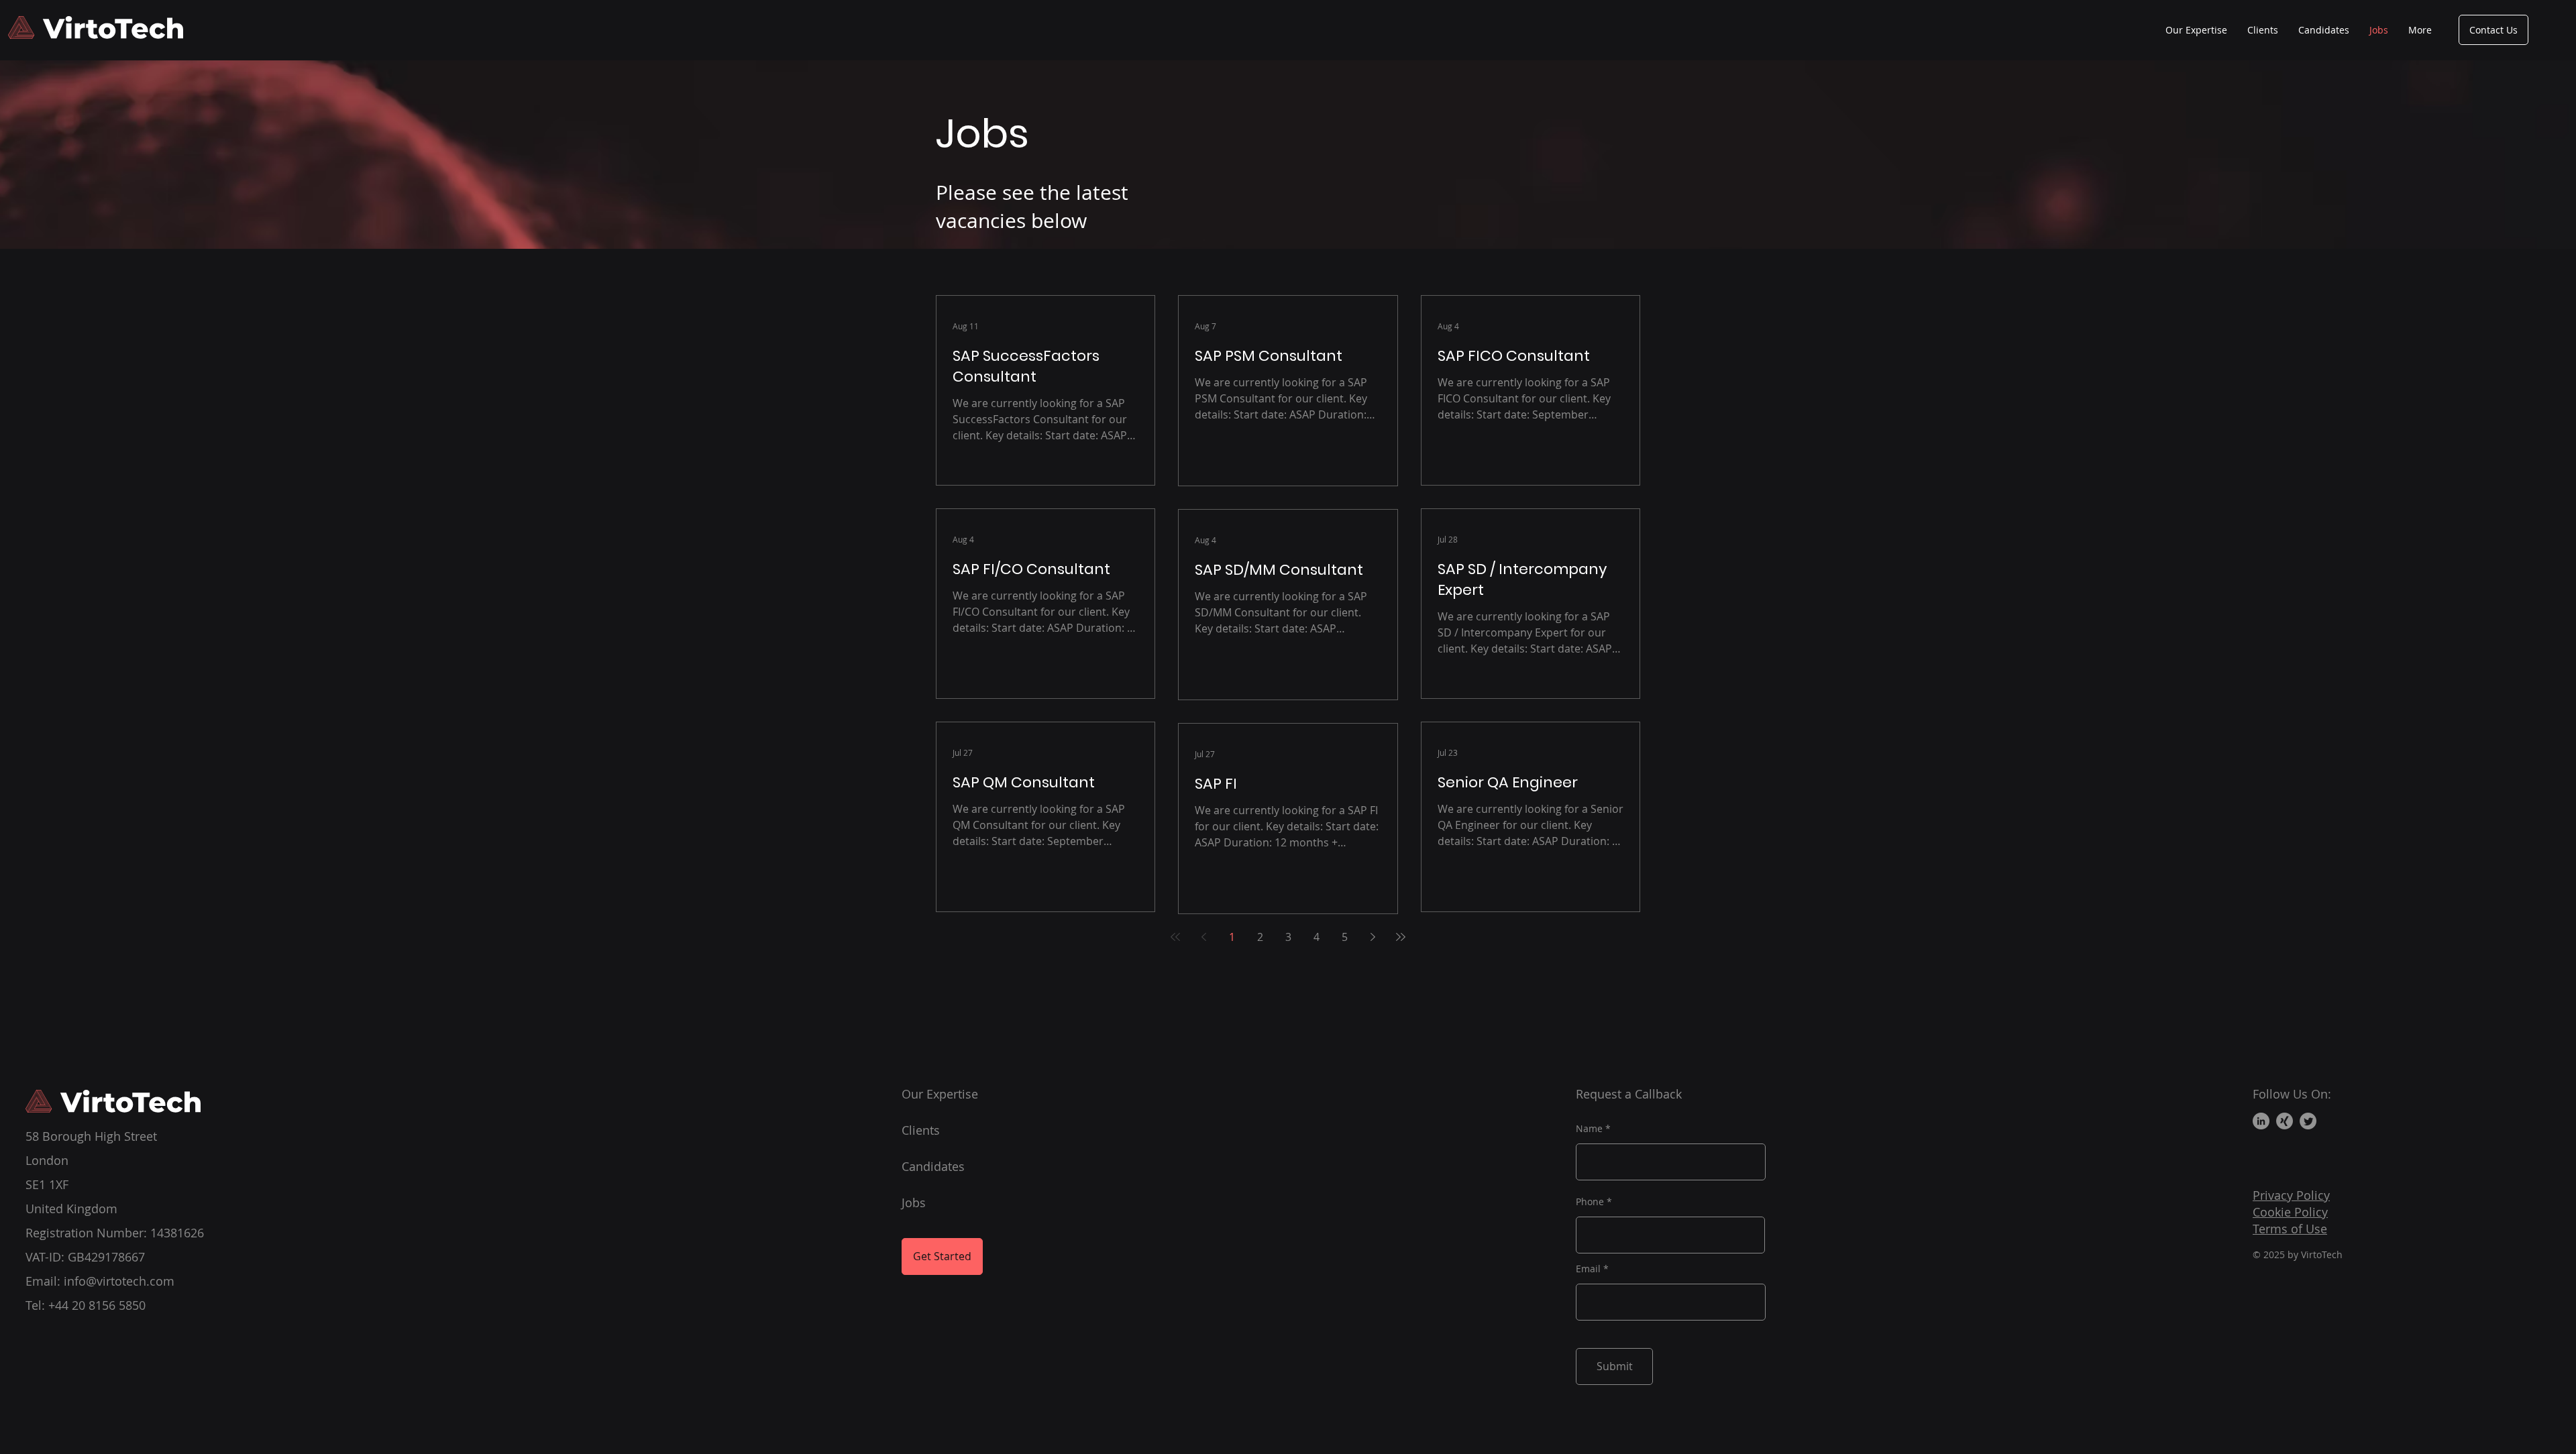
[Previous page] (1203, 937)
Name (1589, 1129)
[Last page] (1401, 937)
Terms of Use (2290, 1229)
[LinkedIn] (2261, 1121)
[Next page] (1373, 937)
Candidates (933, 1166)
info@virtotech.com (119, 1281)
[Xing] (2285, 1121)
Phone (1590, 1202)
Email (1588, 1269)
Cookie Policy (2290, 1212)
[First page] (1175, 937)
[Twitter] (2308, 1121)
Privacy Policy (2291, 1195)
